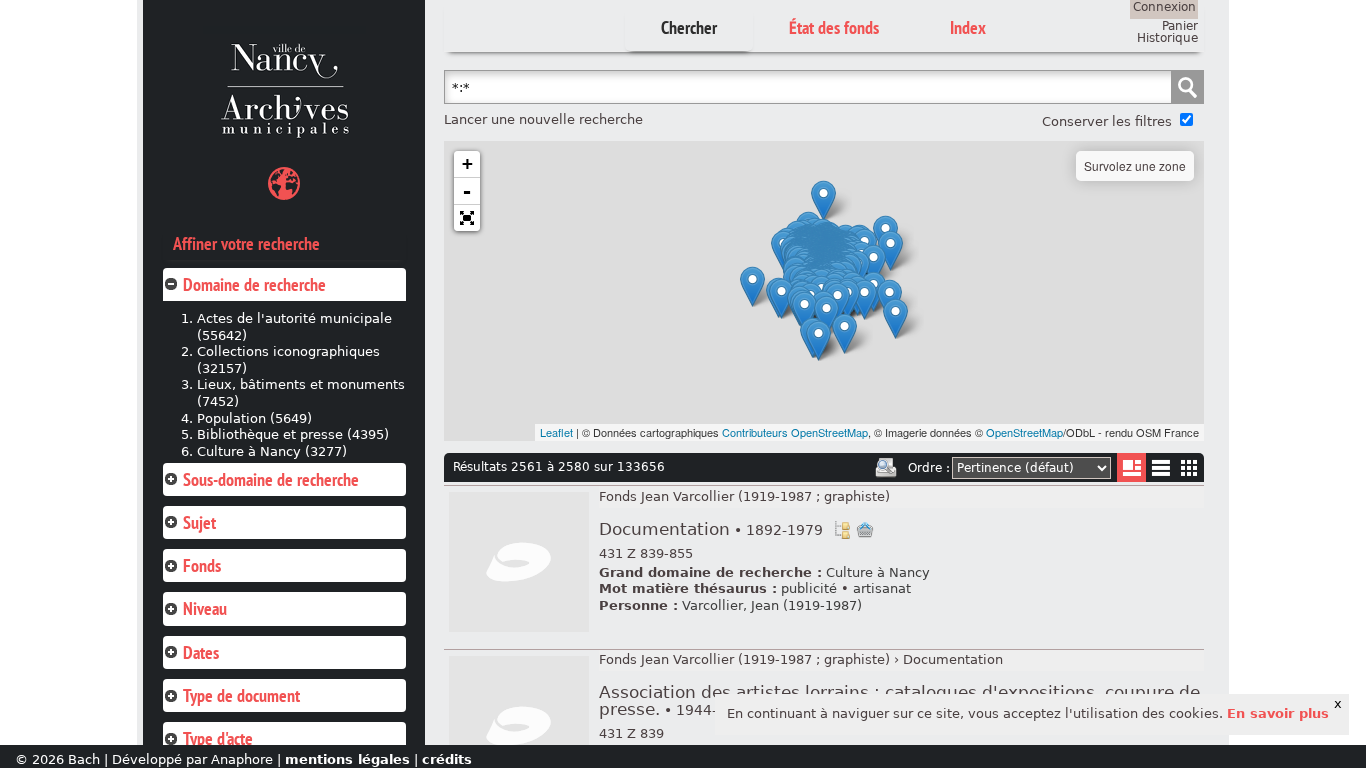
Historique (1167, 38)
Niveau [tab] (205, 608)
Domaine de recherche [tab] (254, 284)
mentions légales (347, 759)
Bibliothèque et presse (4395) (293, 434)
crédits (447, 759)
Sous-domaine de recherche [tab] (271, 479)
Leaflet (556, 432)
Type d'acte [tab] (218, 738)
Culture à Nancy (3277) (272, 451)
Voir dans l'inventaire (842, 530)
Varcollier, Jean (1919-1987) (772, 605)
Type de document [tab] (241, 695)
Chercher (689, 27)
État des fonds (834, 27)
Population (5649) (254, 418)
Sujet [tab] (199, 522)
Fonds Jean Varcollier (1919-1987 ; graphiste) (744, 496)
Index (968, 27)
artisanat (882, 588)
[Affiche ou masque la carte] (284, 186)
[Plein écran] (467, 218)
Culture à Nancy (878, 572)
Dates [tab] (201, 652)
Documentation (711, 529)
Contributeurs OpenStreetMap (795, 432)
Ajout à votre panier (865, 530)
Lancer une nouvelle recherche (543, 119)
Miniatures (1189, 467)
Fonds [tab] (202, 565)
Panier (1180, 26)
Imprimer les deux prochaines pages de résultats (886, 468)
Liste (1131, 467)
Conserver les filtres (1107, 121)
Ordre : (929, 468)
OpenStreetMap (1024, 432)
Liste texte (1160, 471)
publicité (809, 588)
